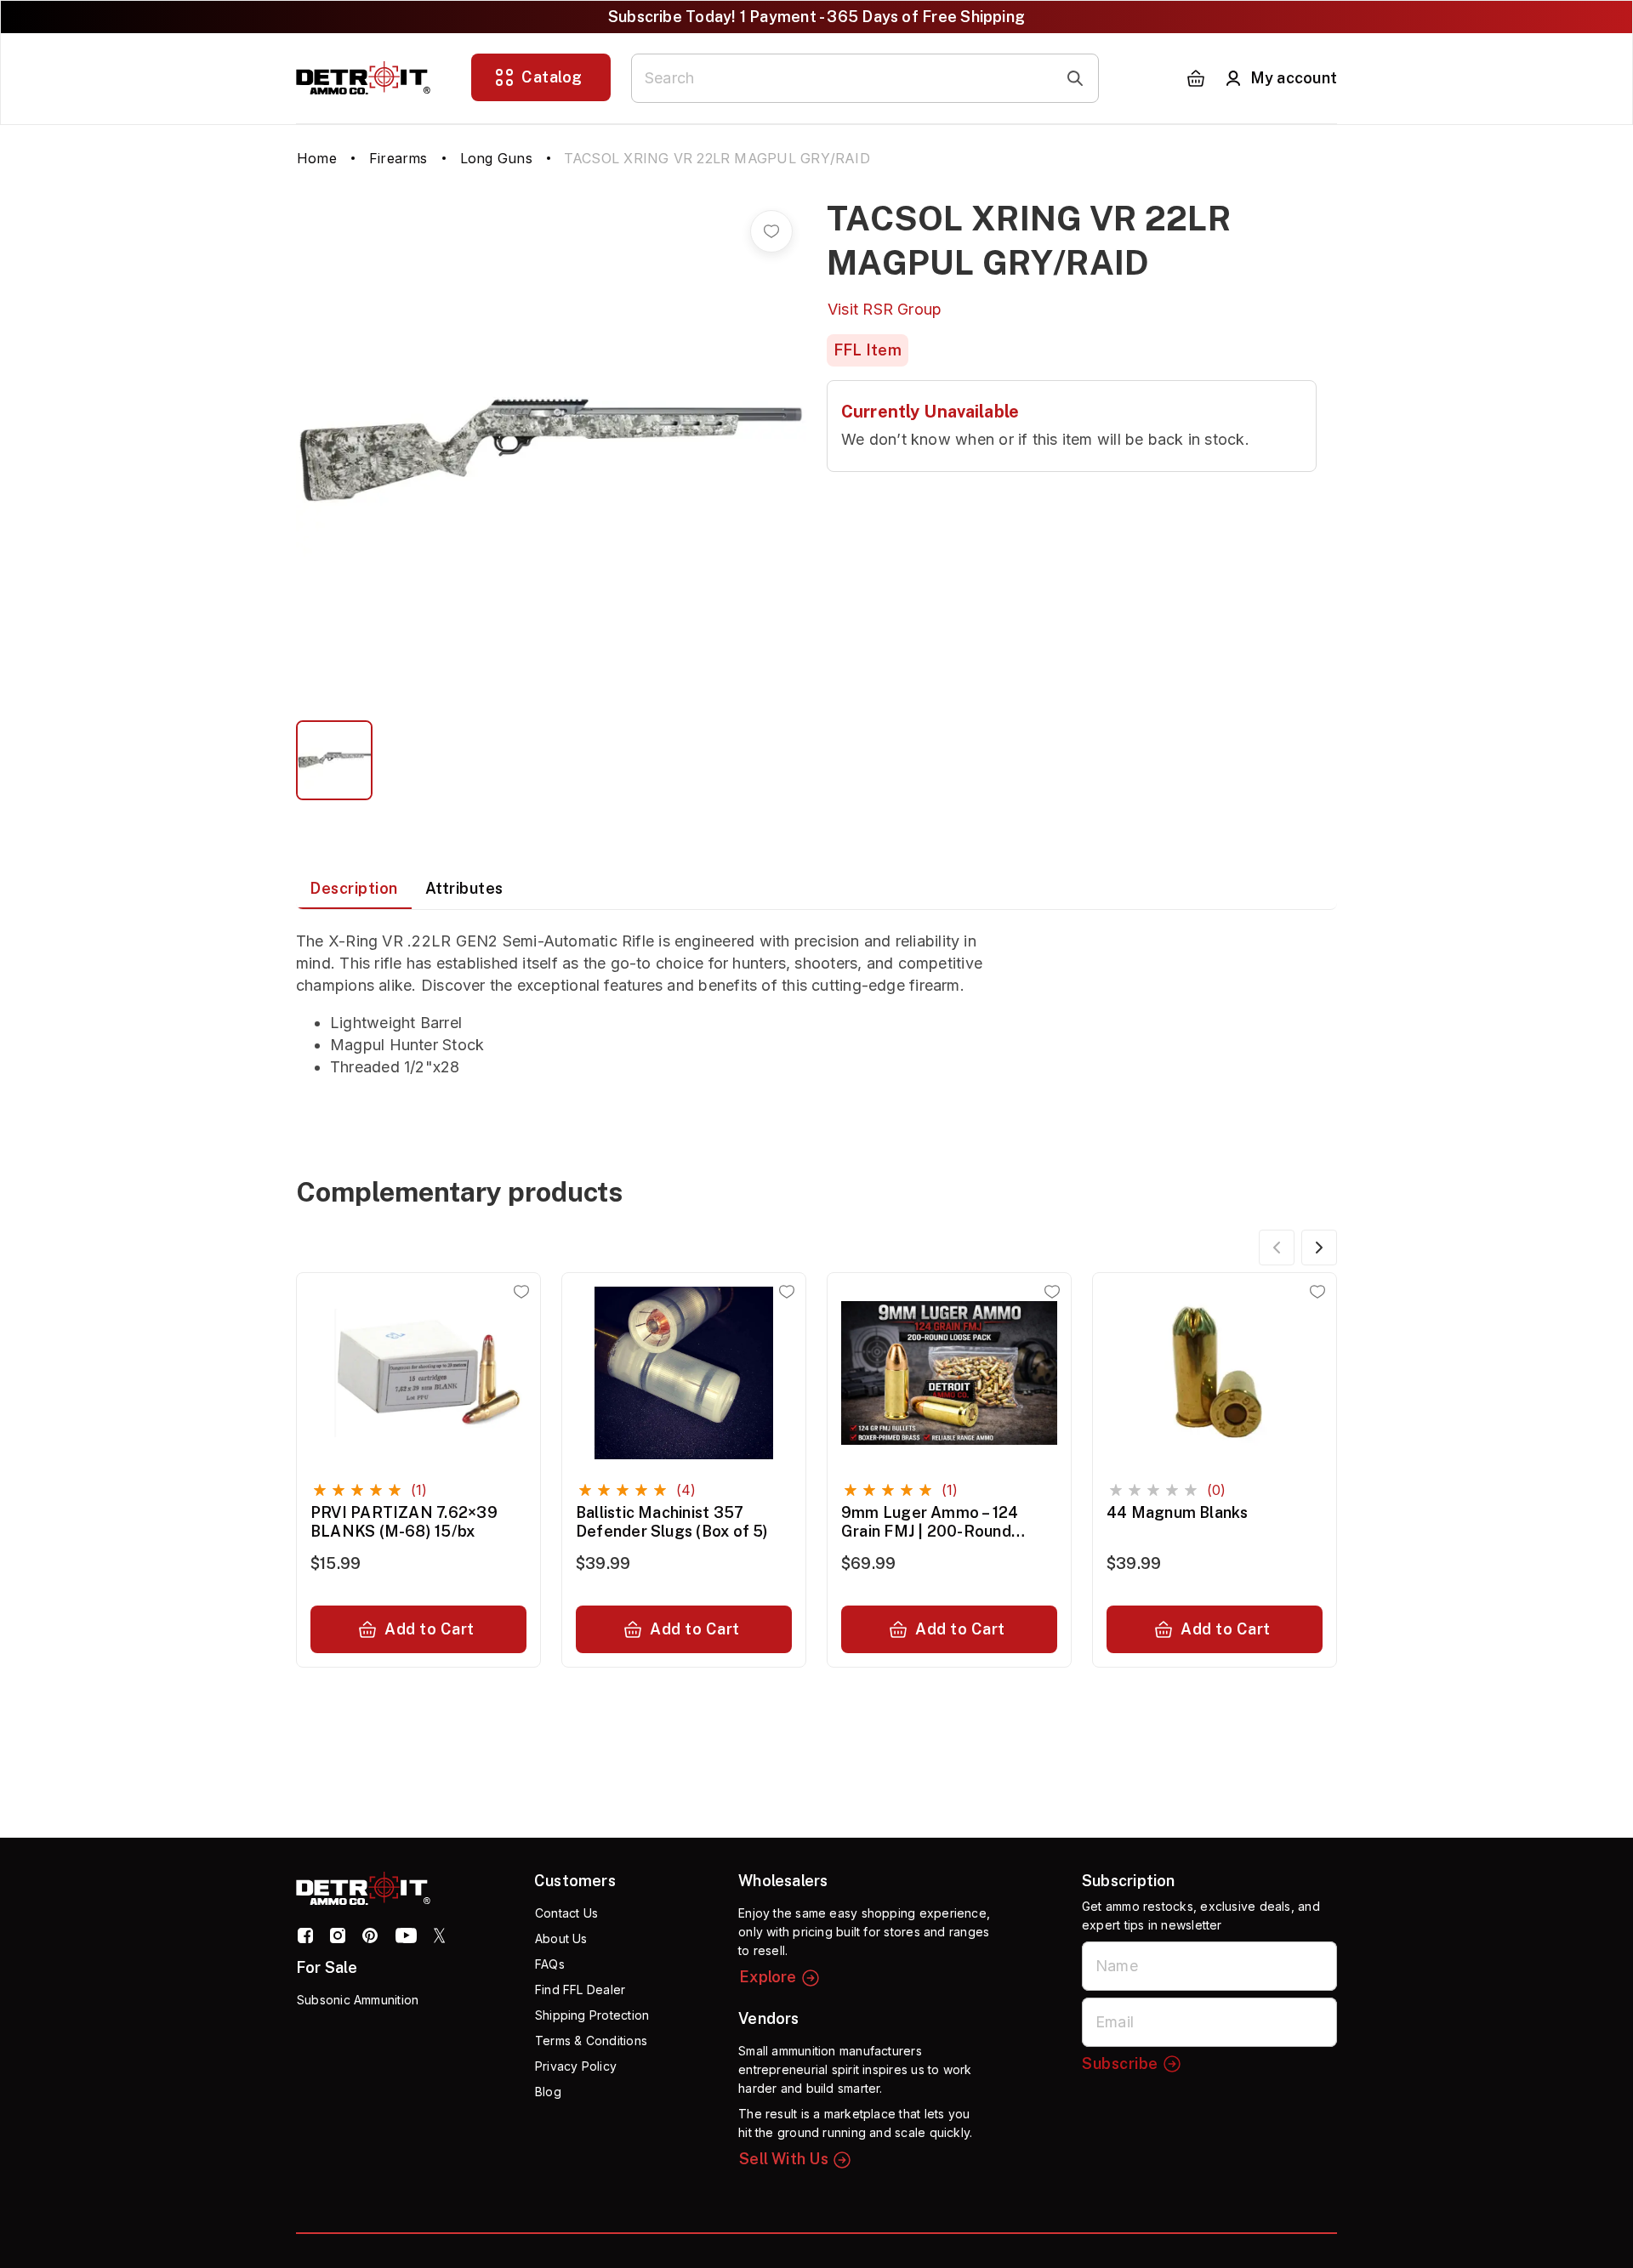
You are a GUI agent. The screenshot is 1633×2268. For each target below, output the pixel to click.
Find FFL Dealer (580, 1989)
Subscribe (1120, 2063)
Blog (548, 2092)
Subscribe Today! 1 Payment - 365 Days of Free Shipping (816, 17)
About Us (561, 1938)
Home (317, 158)
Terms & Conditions (591, 2041)
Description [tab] (354, 888)
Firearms (398, 158)
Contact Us (566, 1913)
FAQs (550, 1964)
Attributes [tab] (464, 888)
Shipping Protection (592, 2015)
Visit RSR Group (885, 309)
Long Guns (496, 158)
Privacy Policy (576, 2066)
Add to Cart (430, 1629)
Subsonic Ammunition (358, 2000)
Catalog (552, 77)
